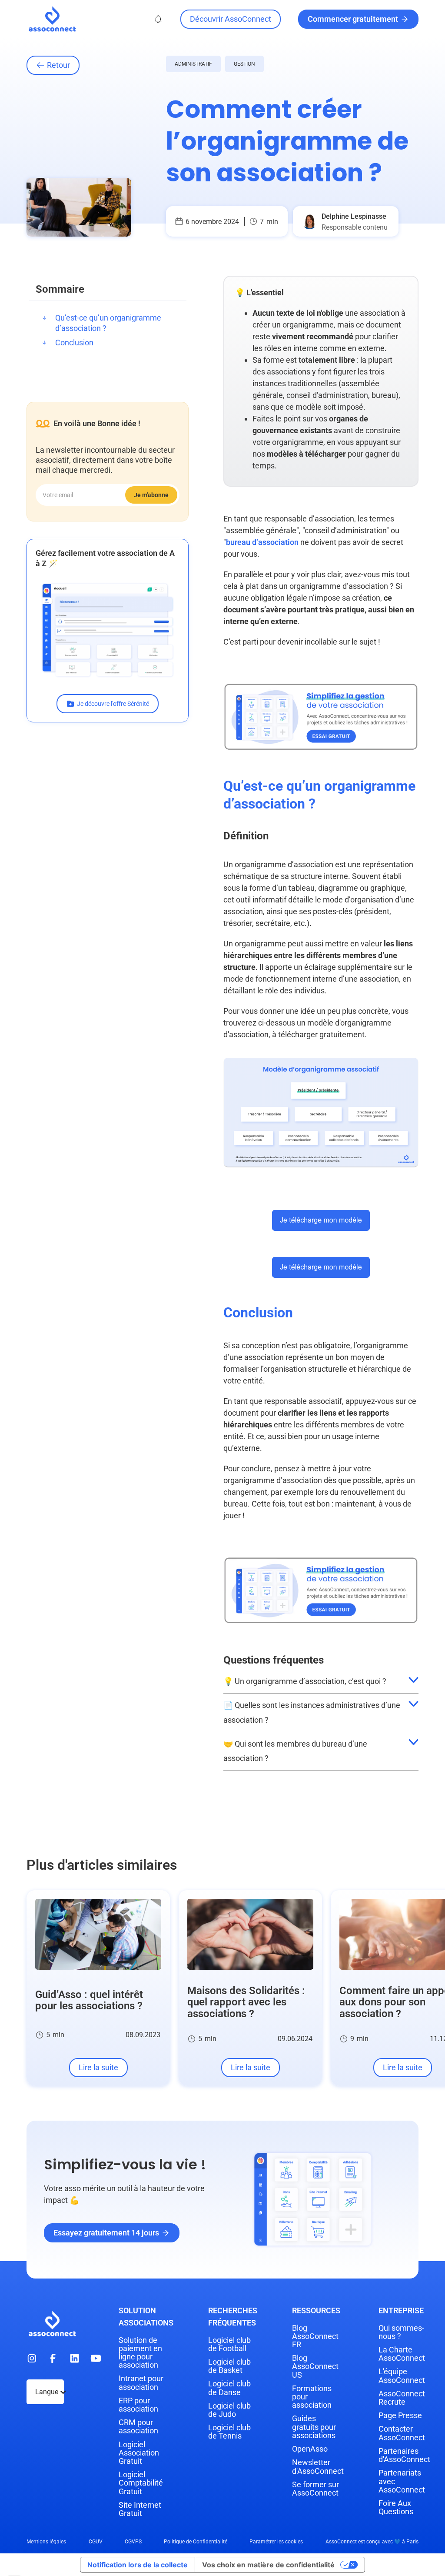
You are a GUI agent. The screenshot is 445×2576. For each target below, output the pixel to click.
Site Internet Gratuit (140, 2509)
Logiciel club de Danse (229, 2388)
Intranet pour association (141, 2382)
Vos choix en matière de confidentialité (268, 2565)
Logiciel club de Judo (229, 2410)
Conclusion (74, 342)
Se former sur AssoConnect (315, 2489)
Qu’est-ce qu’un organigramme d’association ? (108, 323)
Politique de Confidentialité (196, 2542)
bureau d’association (262, 542)
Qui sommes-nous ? (401, 2332)
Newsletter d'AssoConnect (318, 2466)
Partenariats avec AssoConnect (402, 2481)
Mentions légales (46, 2542)
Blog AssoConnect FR (315, 2336)
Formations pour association (312, 2397)
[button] (158, 19)
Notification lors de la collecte (138, 2565)
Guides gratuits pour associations (314, 2427)
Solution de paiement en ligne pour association (140, 2353)
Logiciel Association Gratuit (139, 2453)
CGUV (96, 2542)
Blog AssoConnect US (315, 2366)
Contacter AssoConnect (402, 2433)
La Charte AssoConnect (402, 2354)
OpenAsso (310, 2449)
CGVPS (133, 2542)
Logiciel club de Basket (229, 2366)
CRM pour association (138, 2426)
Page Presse (400, 2415)
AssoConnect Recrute (402, 2398)
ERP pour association (138, 2405)
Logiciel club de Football (229, 2344)
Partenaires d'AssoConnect (404, 2455)
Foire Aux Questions (396, 2507)
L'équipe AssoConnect (402, 2376)
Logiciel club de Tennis (229, 2432)
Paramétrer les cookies (276, 2542)
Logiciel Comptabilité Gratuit (141, 2483)
